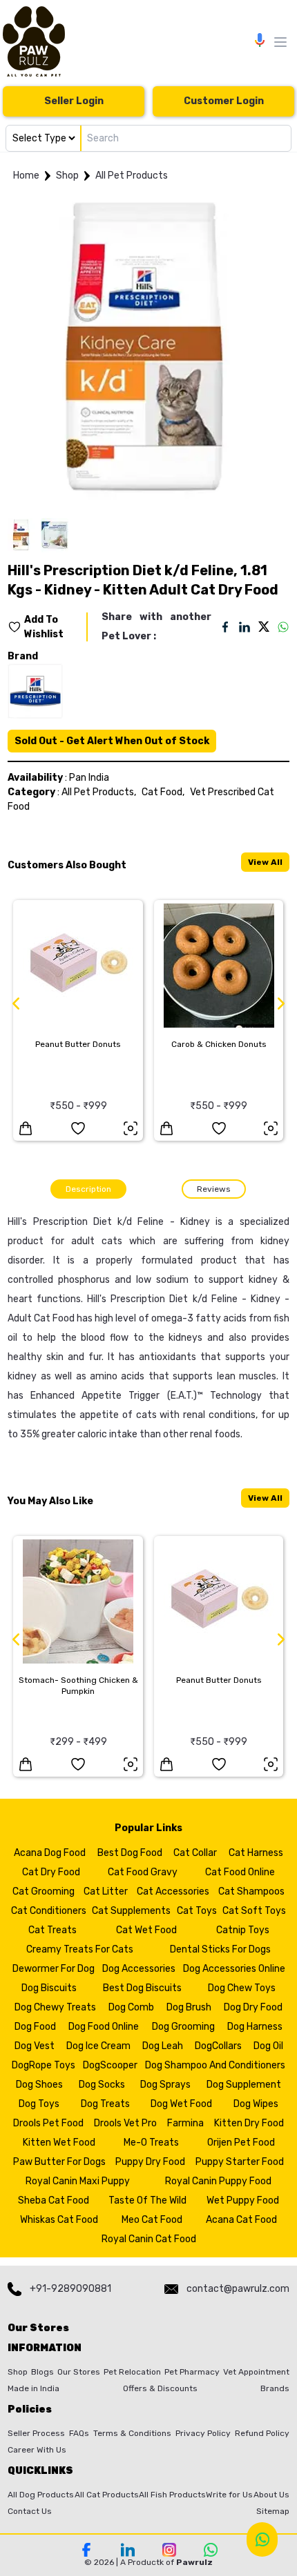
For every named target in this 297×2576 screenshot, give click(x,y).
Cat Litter (106, 1891)
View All (265, 862)
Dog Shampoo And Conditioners (215, 2065)
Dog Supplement (244, 2085)
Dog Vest (35, 2046)
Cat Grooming (44, 1891)
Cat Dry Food (51, 1872)
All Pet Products (132, 176)
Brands (275, 2388)
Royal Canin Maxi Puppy (78, 2181)
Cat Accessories (173, 1891)
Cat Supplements (131, 1911)
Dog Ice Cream (98, 2046)
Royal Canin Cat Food (149, 2239)
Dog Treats (105, 2104)
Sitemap (273, 2511)
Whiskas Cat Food (59, 2220)
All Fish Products (172, 2495)
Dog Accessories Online (234, 1969)
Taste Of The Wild (147, 2200)
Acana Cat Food (241, 2220)
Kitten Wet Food (59, 2143)
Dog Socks (102, 2085)
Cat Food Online (240, 1872)
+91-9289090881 (70, 2289)
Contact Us (30, 2511)
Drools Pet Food (48, 2123)
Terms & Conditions (132, 2433)
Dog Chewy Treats (55, 2007)
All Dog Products (41, 2495)
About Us (271, 2495)
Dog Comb (131, 2007)
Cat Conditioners (49, 1911)
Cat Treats (52, 1930)
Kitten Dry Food (249, 2123)
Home (26, 176)
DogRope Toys (44, 2065)
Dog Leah (163, 2046)
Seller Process (36, 2433)
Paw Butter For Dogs (59, 2162)
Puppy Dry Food (150, 2162)
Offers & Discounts (160, 2388)
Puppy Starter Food (240, 2162)
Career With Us (37, 2450)
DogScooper (110, 2065)
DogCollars (218, 2046)
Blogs (42, 2372)
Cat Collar (195, 1853)
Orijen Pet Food (241, 2143)
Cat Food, (163, 792)
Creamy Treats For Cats (80, 1949)
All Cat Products (107, 2495)
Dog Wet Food (181, 2104)
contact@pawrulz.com (238, 2289)
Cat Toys (197, 1911)
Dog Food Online (104, 2027)
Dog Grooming (183, 2027)
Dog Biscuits (49, 1988)
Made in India (33, 2388)
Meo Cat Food (152, 2220)
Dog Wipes (256, 2104)
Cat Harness (256, 1853)
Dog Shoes (39, 2085)
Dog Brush (189, 2007)
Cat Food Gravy (143, 1872)
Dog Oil (268, 2046)
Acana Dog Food (50, 1853)
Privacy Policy (203, 2433)
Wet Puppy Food (243, 2200)
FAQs (79, 2433)
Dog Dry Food (253, 2007)
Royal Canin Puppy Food (218, 2181)
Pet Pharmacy (192, 2372)
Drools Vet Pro (125, 2123)
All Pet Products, (99, 792)
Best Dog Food (130, 1853)
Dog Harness (255, 2027)
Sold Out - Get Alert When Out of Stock (112, 741)
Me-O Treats (151, 2143)
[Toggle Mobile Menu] (280, 42)
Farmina (185, 2123)
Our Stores (79, 2372)
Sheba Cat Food (54, 2200)
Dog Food (35, 2027)
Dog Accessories (139, 1969)
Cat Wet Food (146, 1930)
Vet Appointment (256, 2372)
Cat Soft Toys (254, 1911)
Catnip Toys (243, 1930)
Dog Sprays (165, 2085)
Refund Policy (262, 2433)
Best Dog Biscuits (142, 1988)
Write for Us (229, 2495)
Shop (67, 176)
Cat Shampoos (251, 1891)
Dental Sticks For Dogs (220, 1949)
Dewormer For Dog (54, 1969)
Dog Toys (39, 2104)
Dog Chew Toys (242, 1988)
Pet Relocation (132, 2372)
